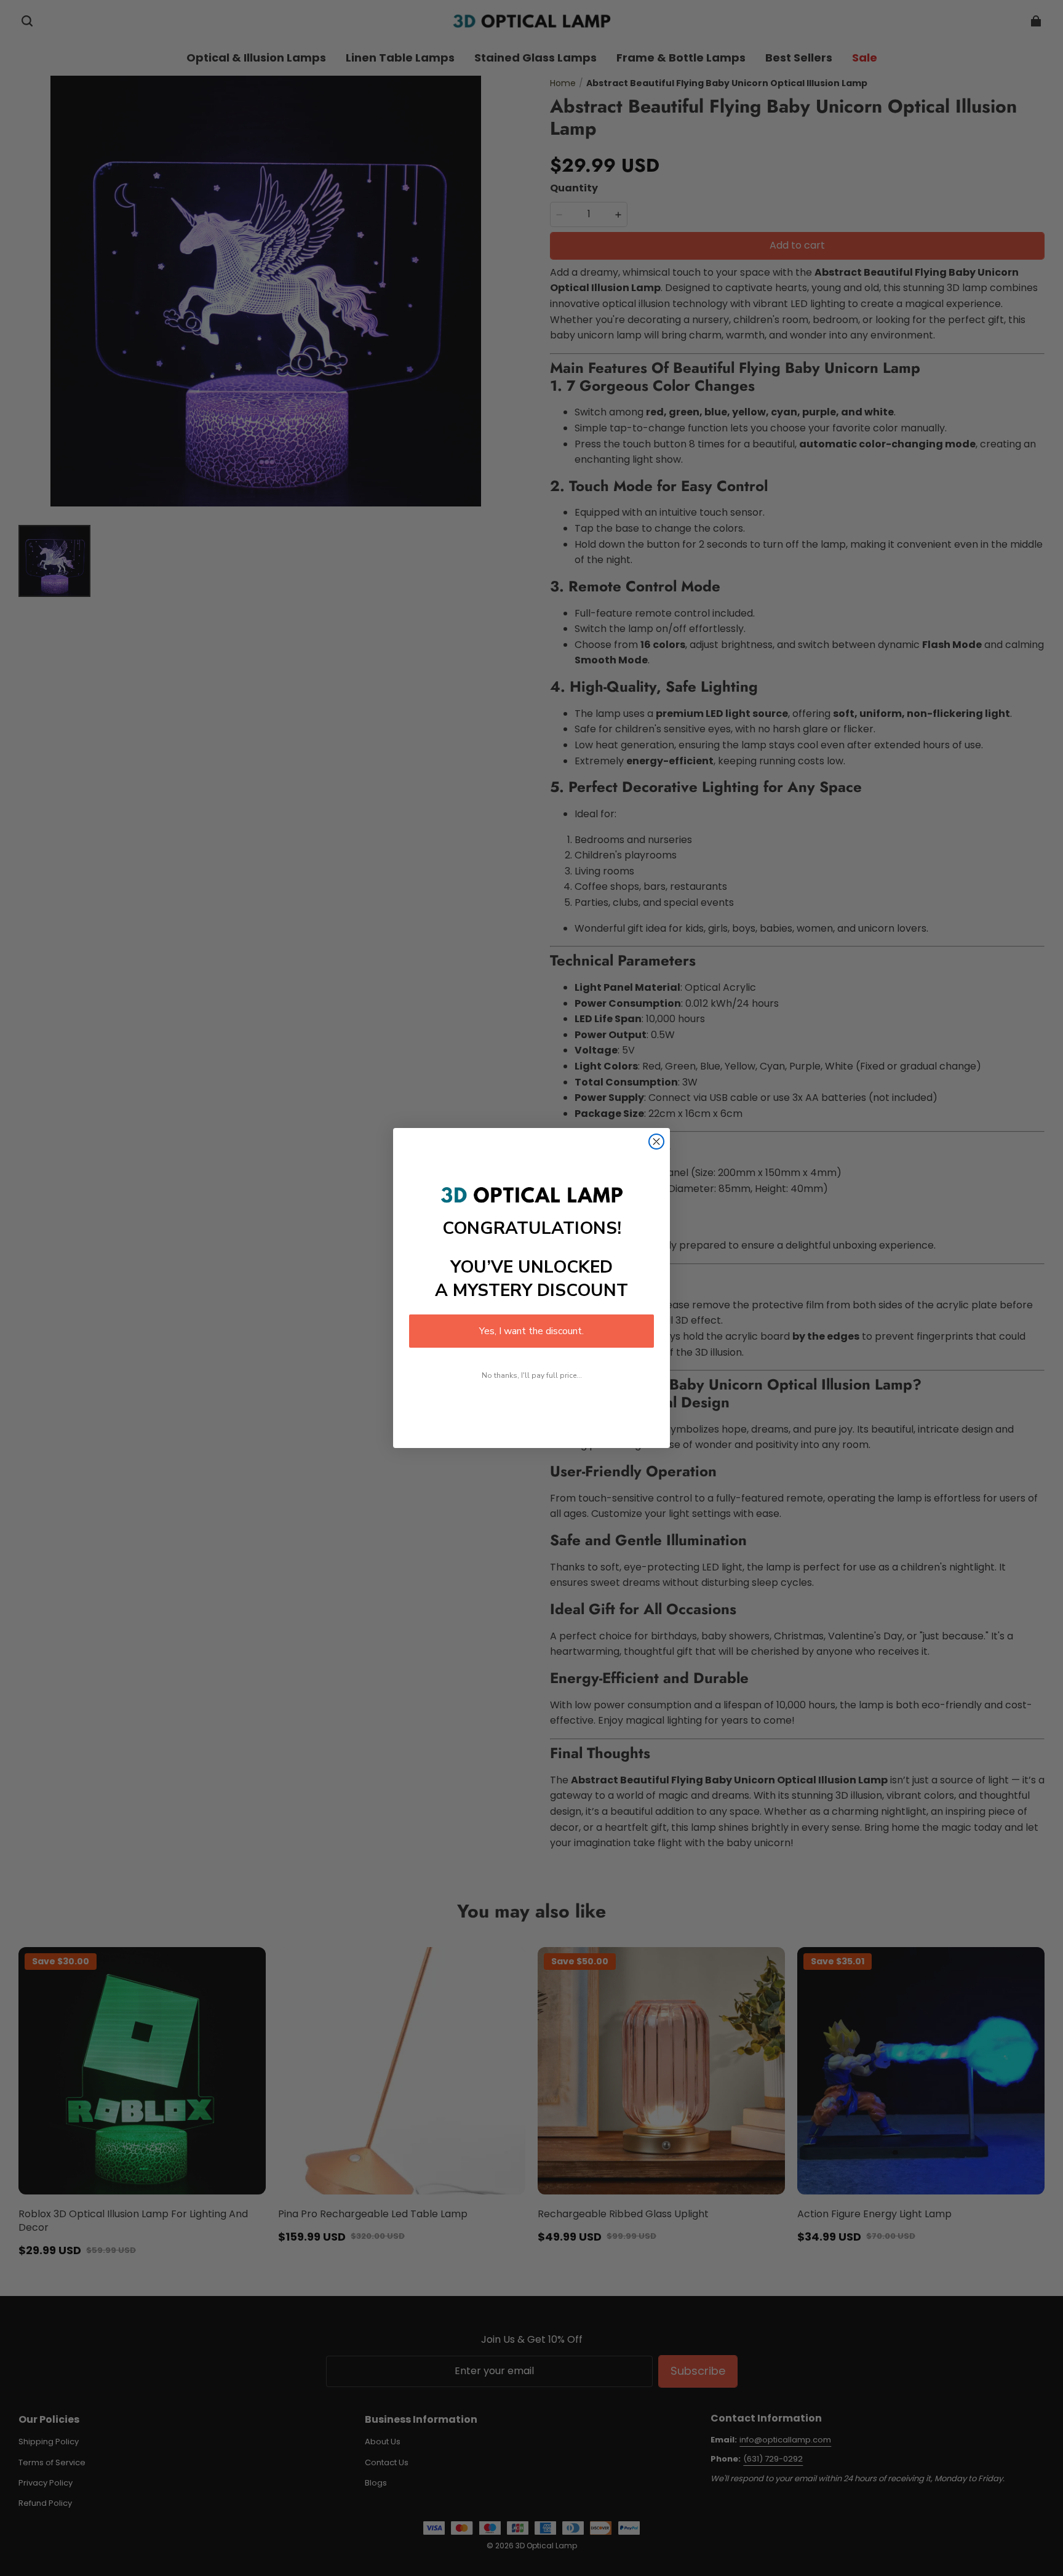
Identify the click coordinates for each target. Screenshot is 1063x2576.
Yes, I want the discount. (531, 1331)
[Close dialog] (656, 1142)
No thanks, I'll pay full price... (532, 1375)
